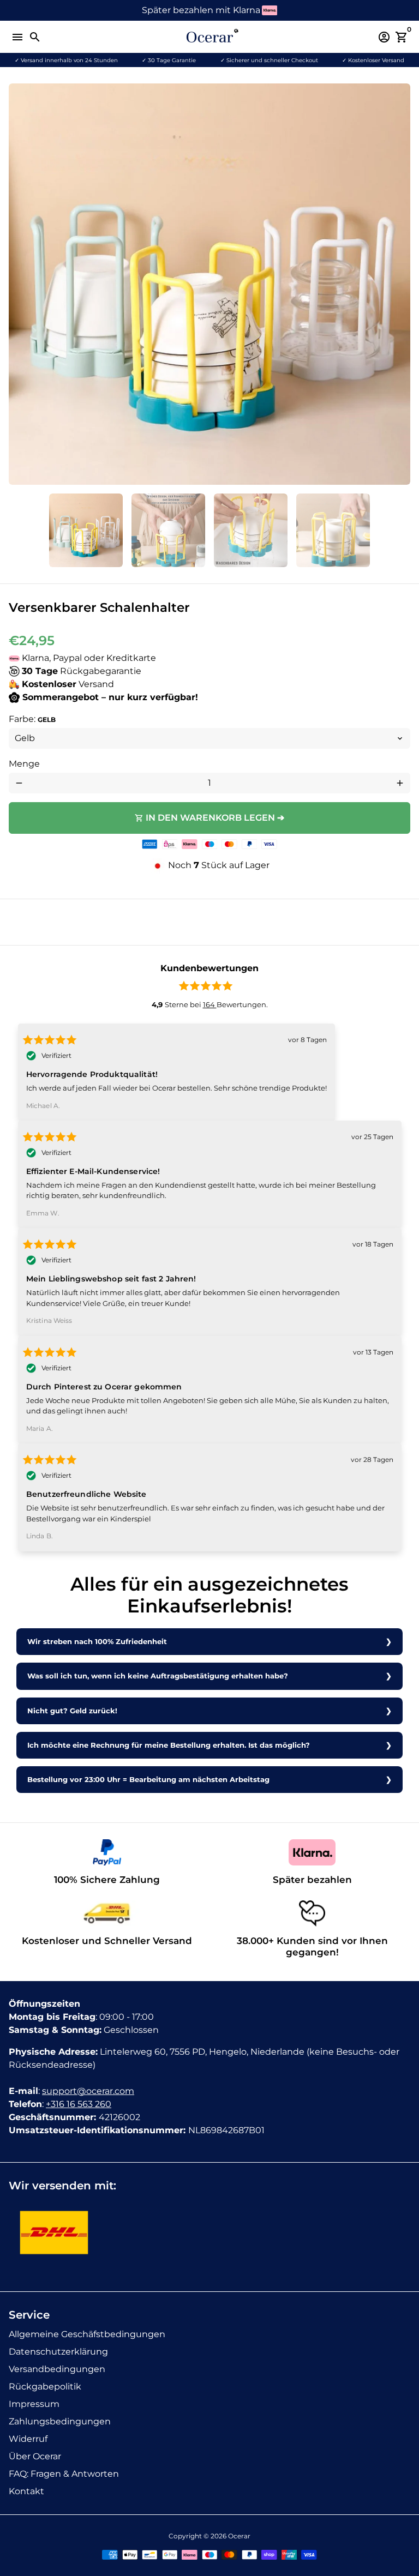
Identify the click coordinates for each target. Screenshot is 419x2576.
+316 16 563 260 (79, 2104)
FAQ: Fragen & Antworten (64, 2474)
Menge (24, 764)
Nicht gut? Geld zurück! (72, 1711)
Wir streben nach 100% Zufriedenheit (97, 1642)
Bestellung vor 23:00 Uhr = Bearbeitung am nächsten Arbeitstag (148, 1780)
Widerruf (28, 2439)
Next (400, 284)
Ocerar (239, 2536)
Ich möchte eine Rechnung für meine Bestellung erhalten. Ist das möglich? (169, 1745)
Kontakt (26, 2491)
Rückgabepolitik (45, 2387)
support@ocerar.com (88, 2091)
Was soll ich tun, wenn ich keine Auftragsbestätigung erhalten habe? (158, 1676)
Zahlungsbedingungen (60, 2421)
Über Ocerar (35, 2456)
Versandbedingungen (57, 2369)
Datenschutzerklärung (58, 2352)
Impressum (34, 2404)
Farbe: (32, 719)
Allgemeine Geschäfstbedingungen (87, 2334)
